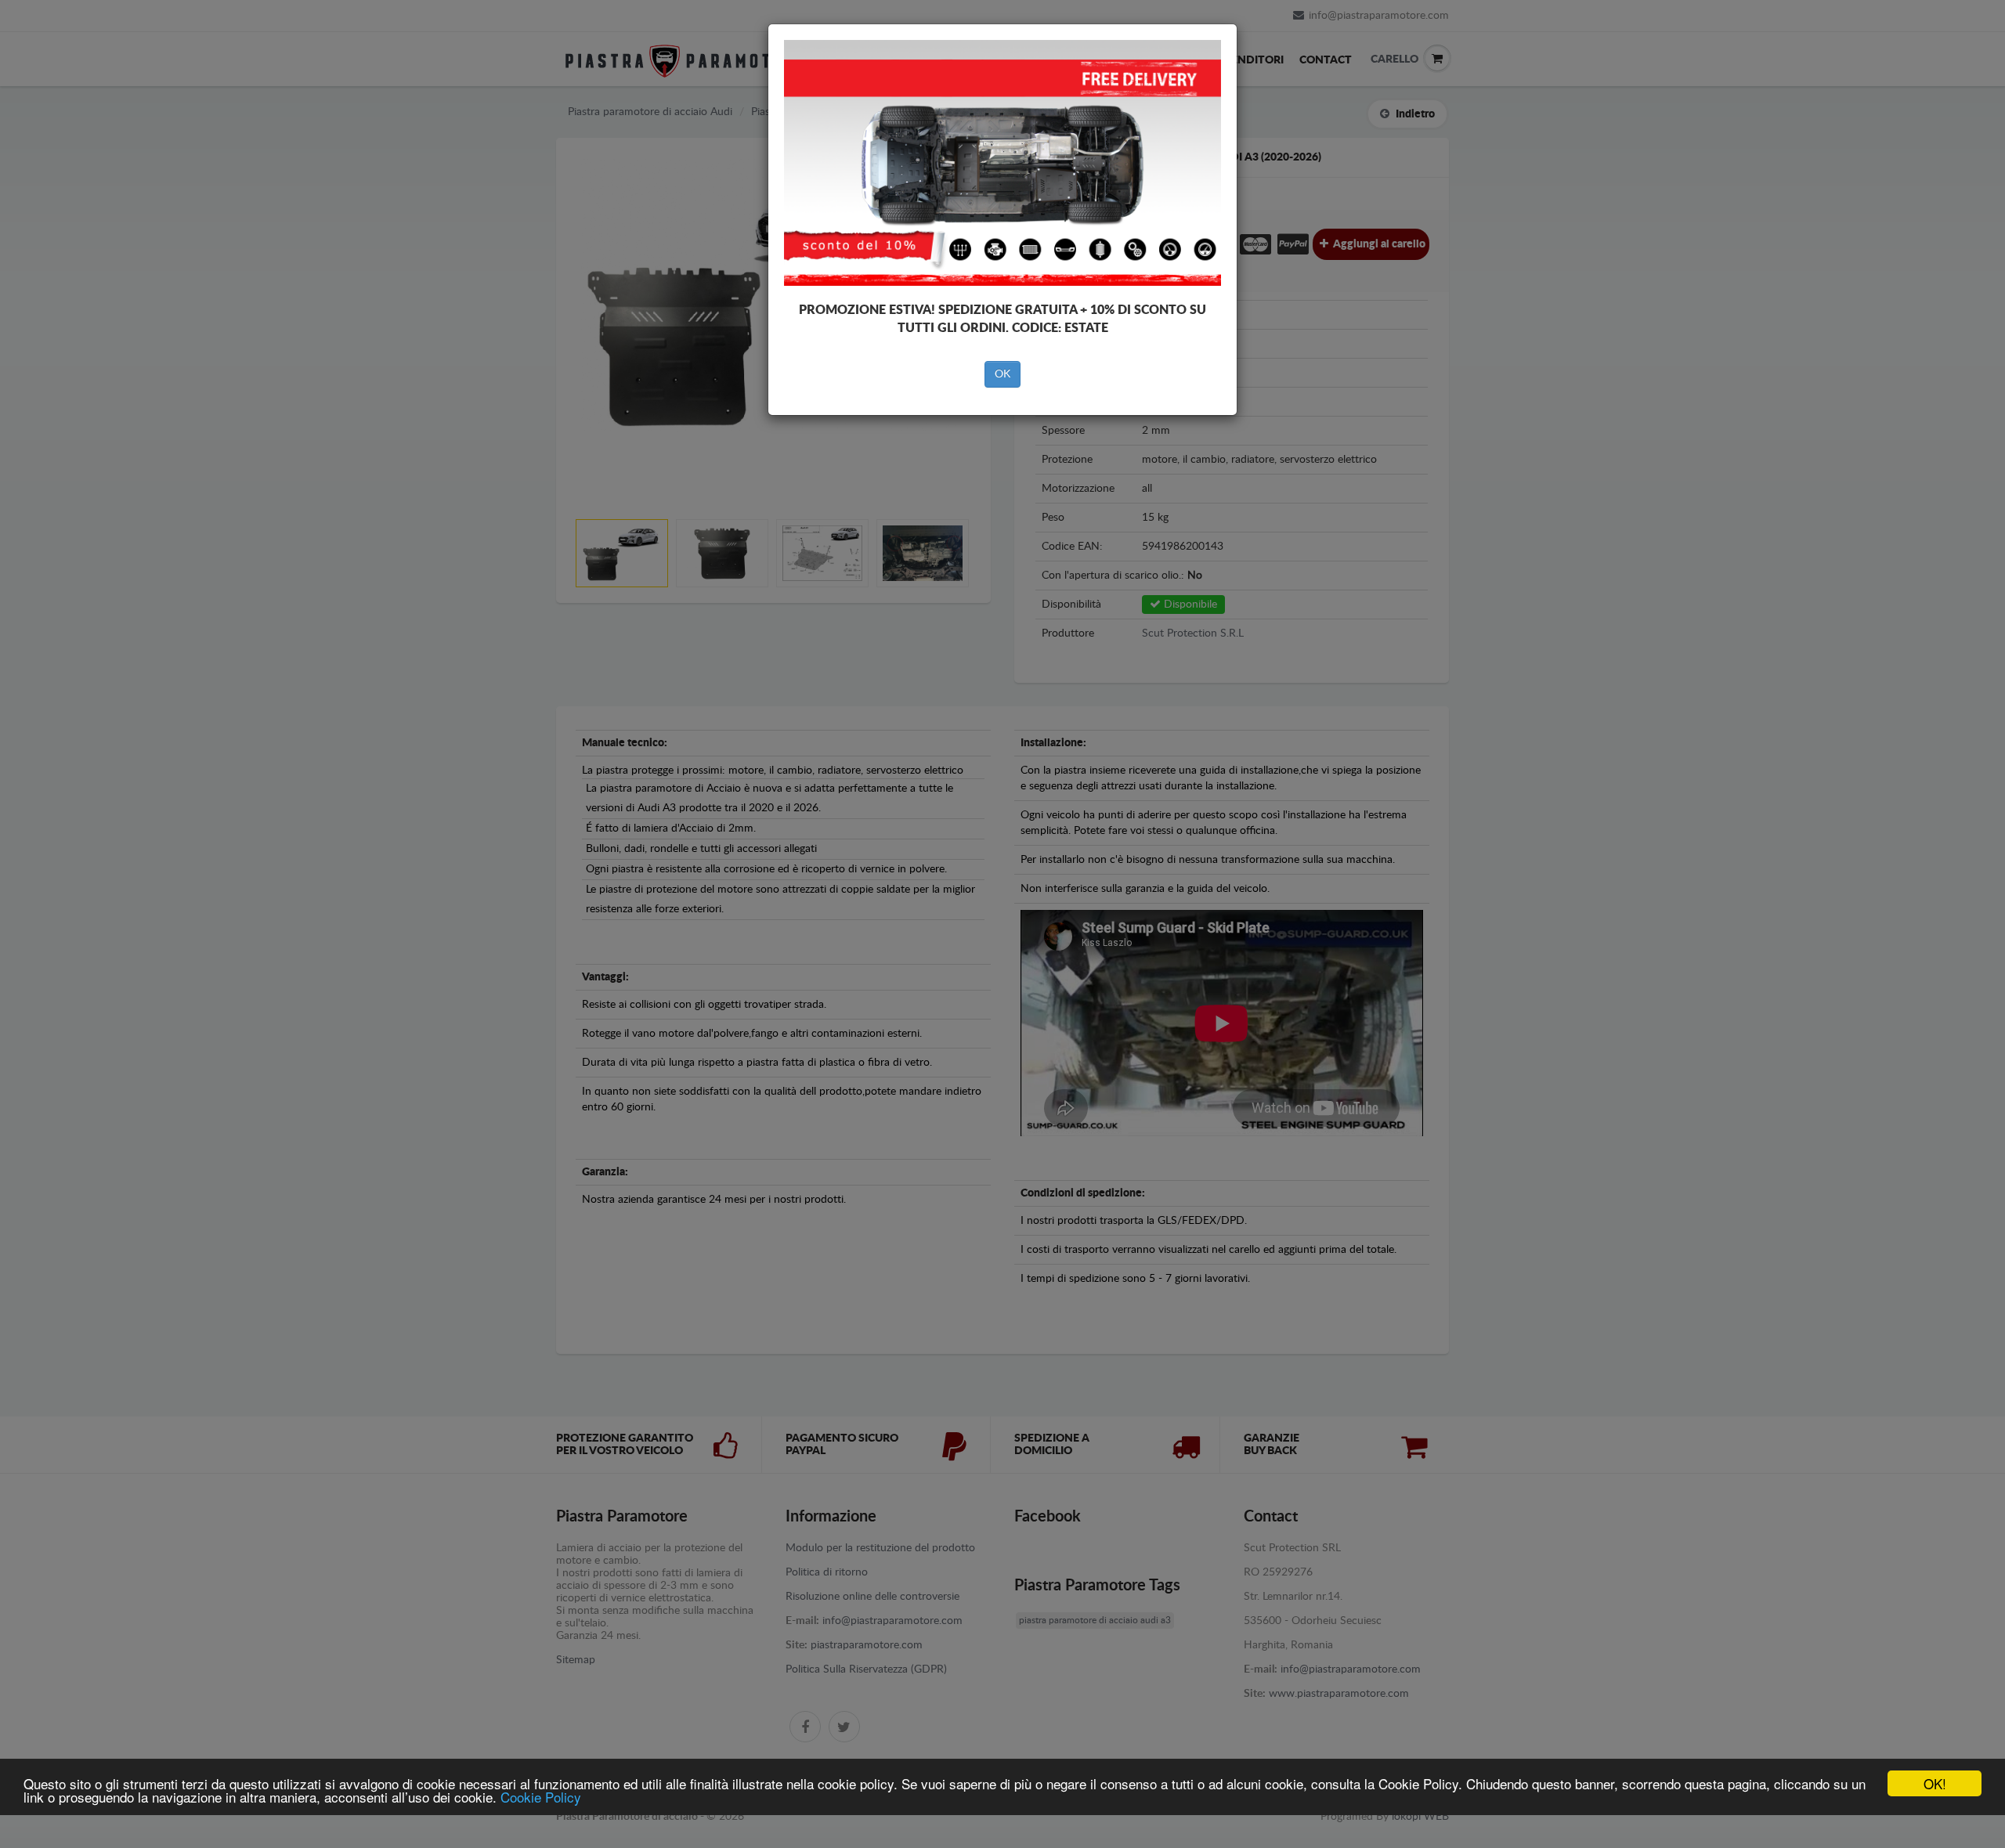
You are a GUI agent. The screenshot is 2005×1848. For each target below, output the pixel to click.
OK (1002, 374)
